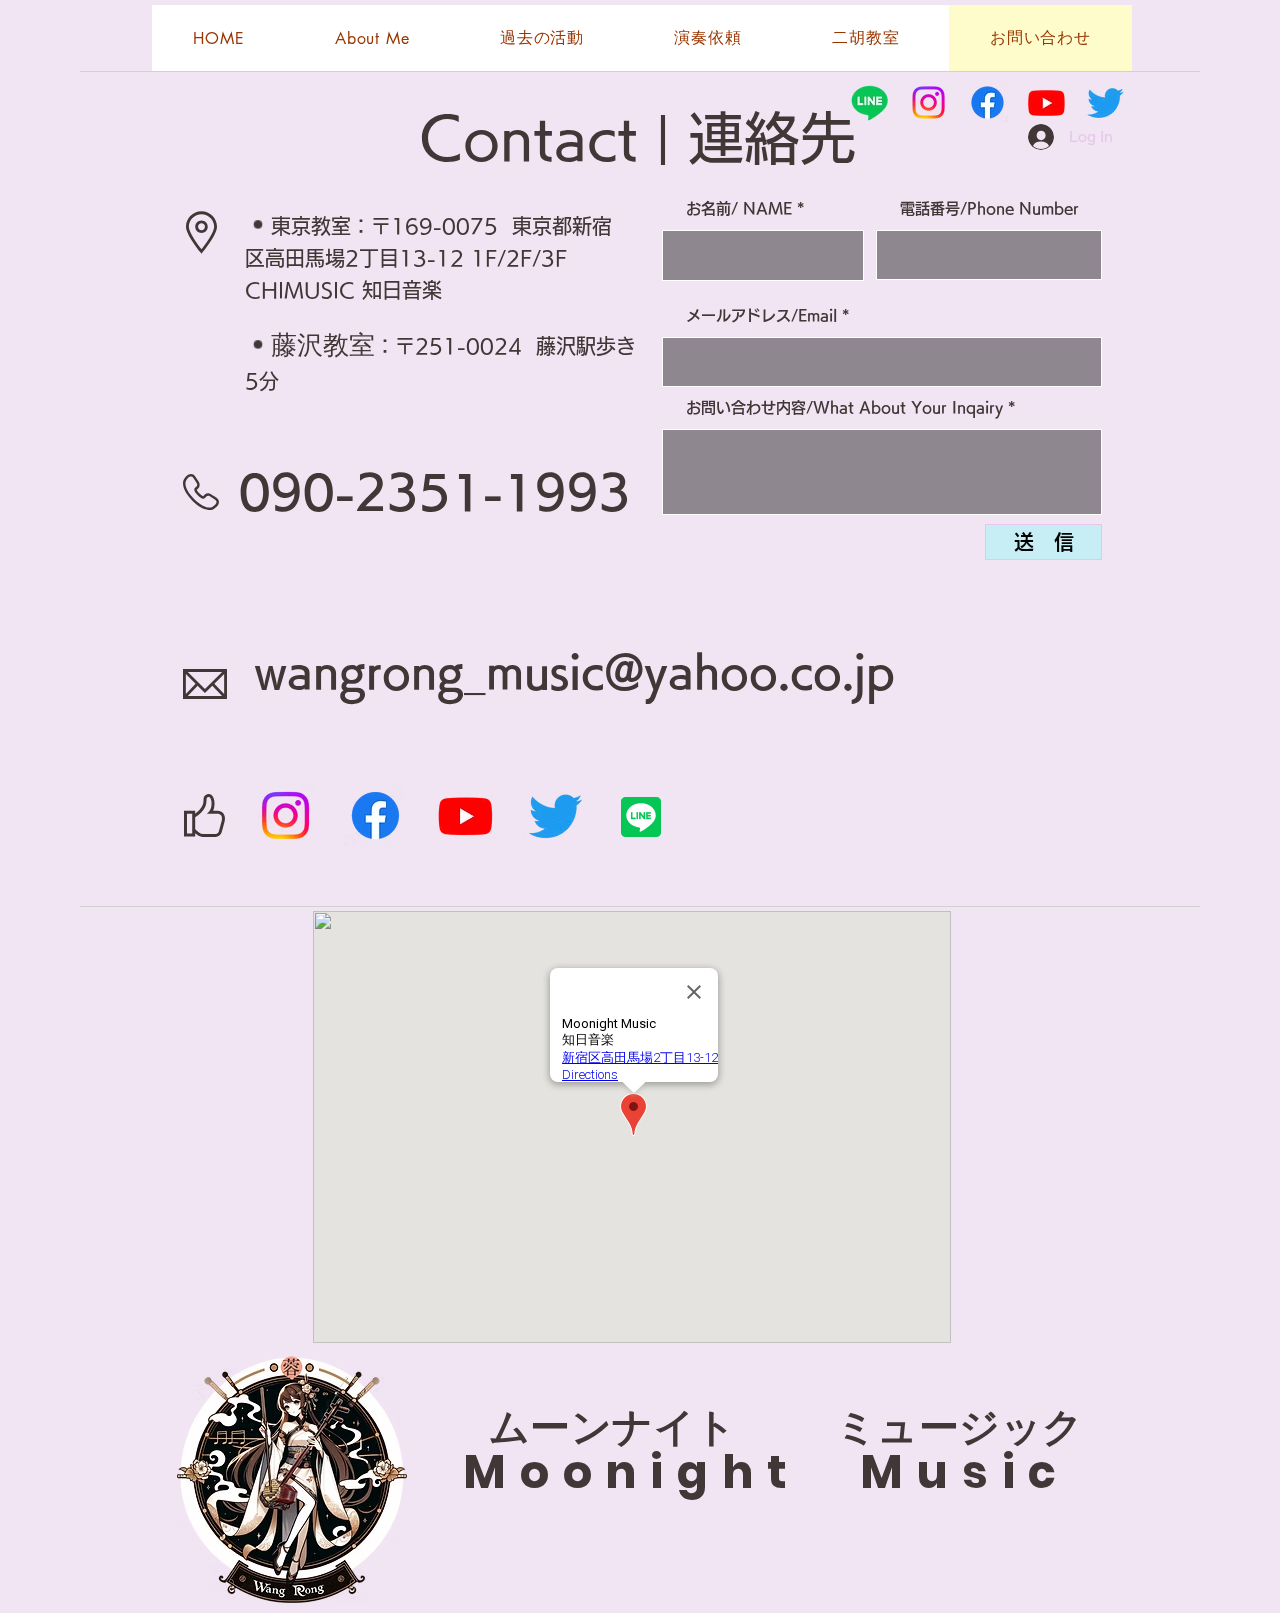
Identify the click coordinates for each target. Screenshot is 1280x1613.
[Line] (869, 102)
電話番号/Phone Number (989, 208)
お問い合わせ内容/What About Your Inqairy (844, 407)
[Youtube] (465, 815)
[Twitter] (555, 815)
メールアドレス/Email (761, 315)
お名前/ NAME (739, 208)
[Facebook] (375, 815)
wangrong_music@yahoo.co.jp (574, 671)
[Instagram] (285, 815)
